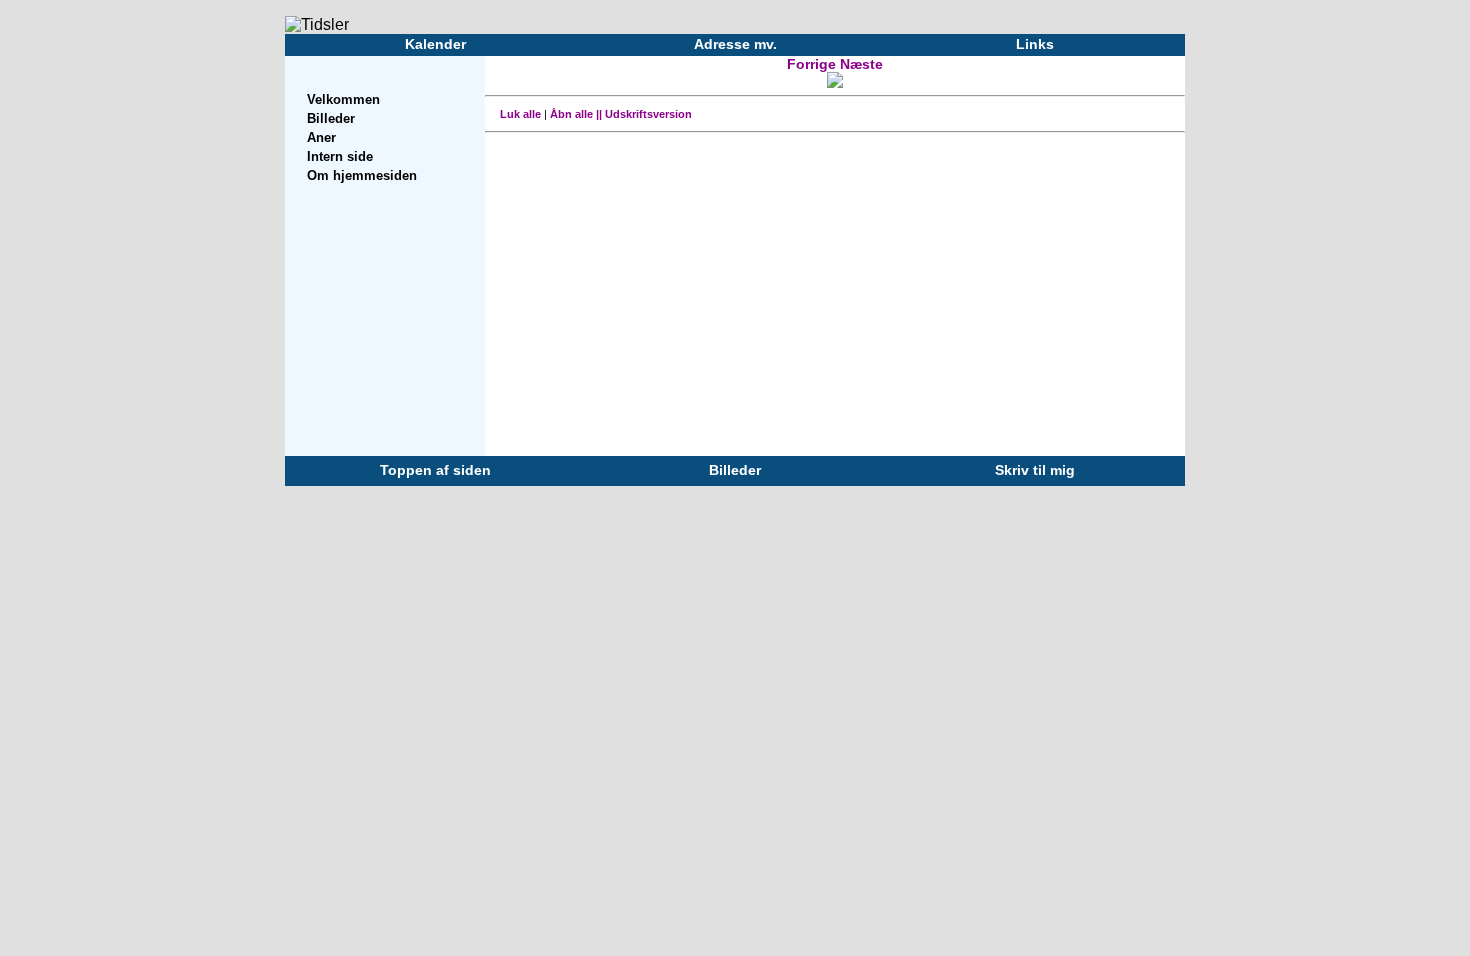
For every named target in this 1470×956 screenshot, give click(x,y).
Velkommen (343, 99)
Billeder (331, 118)
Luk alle (520, 114)
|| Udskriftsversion (644, 114)
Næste (861, 64)
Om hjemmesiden (362, 175)
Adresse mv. (735, 44)
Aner (321, 137)
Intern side (340, 156)
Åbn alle (571, 114)
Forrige (813, 64)
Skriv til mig (1035, 470)
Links (1035, 44)
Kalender (435, 44)
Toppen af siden (435, 470)
